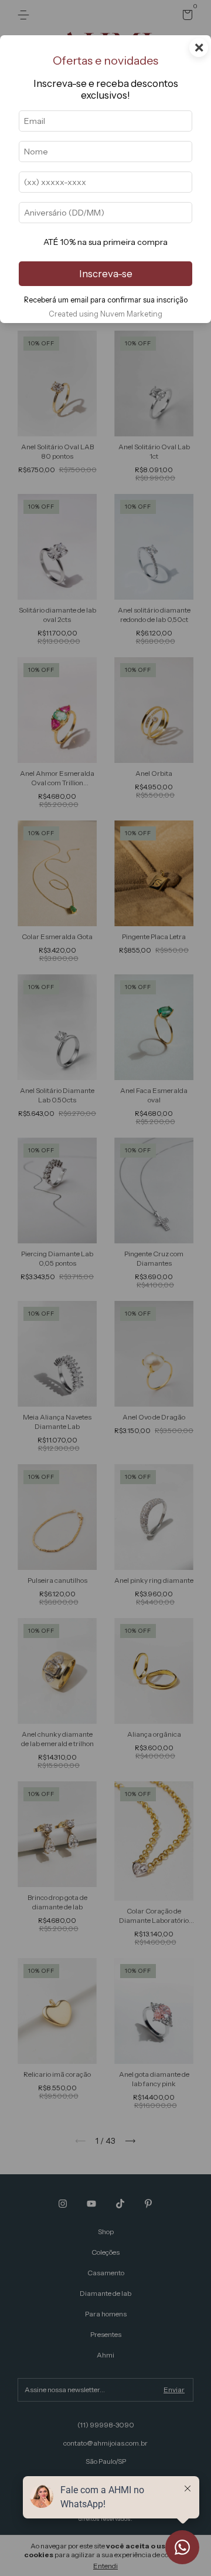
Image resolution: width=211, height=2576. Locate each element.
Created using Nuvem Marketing (105, 314)
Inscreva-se (106, 274)
